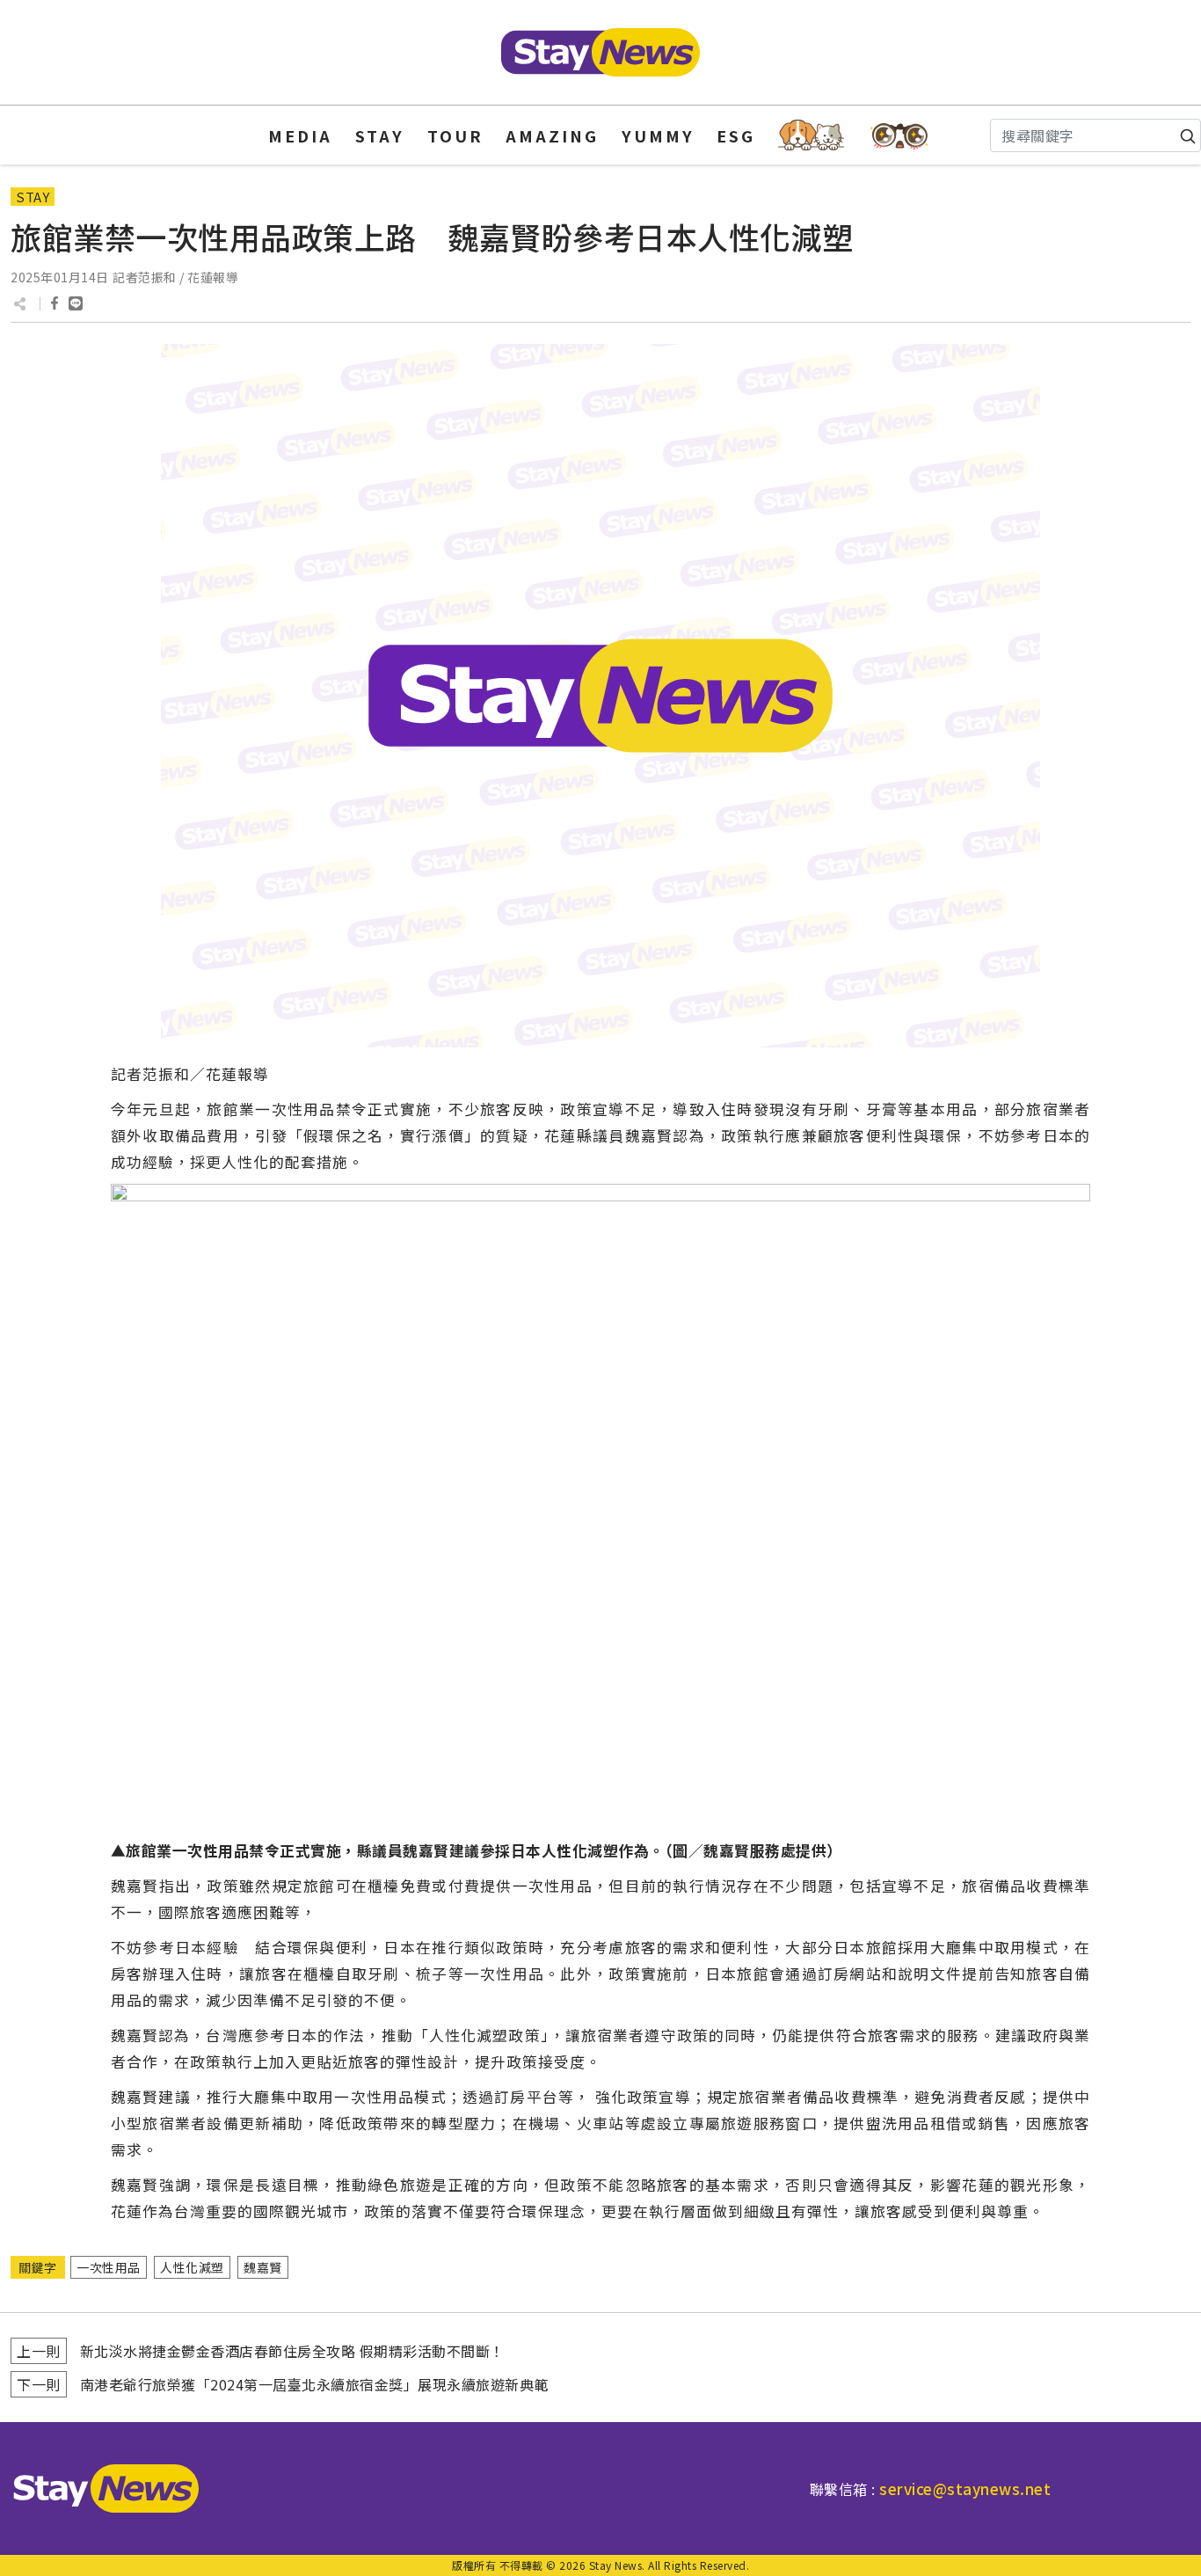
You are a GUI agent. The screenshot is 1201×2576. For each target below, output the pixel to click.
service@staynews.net (965, 2488)
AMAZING (552, 135)
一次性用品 (109, 2267)
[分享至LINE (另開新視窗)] (76, 303)
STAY (380, 135)
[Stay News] (99, 2488)
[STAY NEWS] (600, 52)
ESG (736, 135)
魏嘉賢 (263, 2267)
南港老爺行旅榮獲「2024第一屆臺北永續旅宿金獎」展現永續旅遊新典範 (314, 2384)
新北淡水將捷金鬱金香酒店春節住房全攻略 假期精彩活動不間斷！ (292, 2351)
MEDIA (300, 135)
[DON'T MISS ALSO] (900, 135)
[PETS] (811, 135)
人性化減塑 (192, 2267)
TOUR (455, 135)
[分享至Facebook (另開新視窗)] (55, 303)
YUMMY (658, 135)
